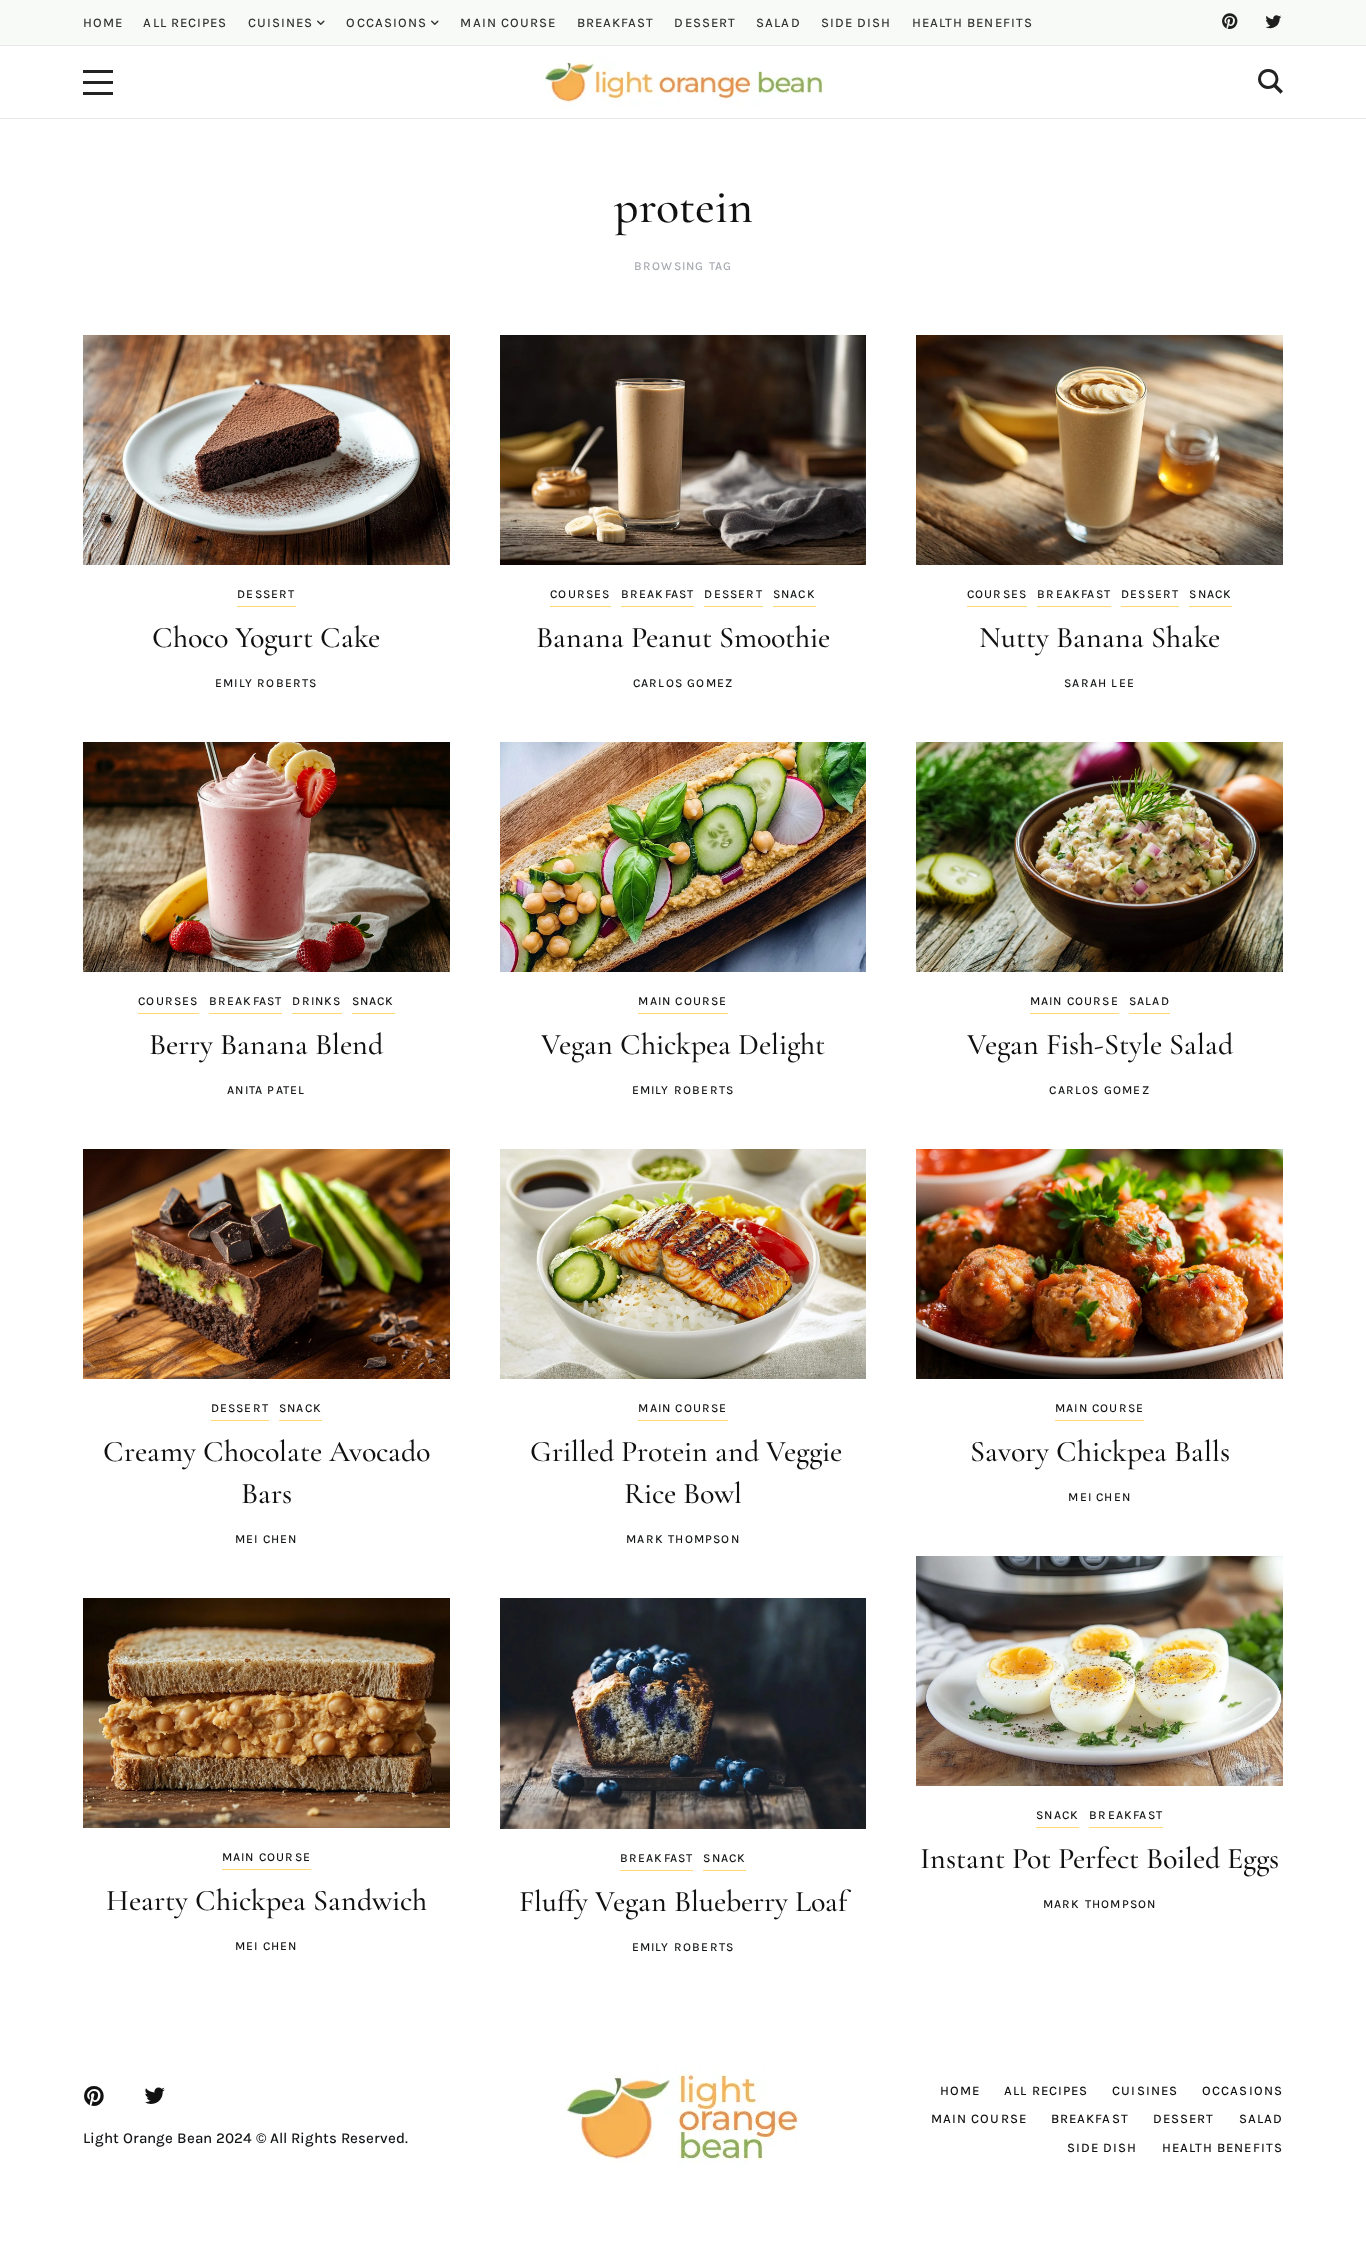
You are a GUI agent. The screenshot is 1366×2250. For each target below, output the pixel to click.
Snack (794, 594)
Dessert (266, 594)
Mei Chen (266, 1539)
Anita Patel (266, 1090)
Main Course (682, 1001)
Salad (1149, 1001)
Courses (580, 594)
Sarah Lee (1099, 683)
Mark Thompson (683, 1539)
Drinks (316, 1001)
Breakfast (658, 594)
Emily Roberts (266, 683)
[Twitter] (1273, 22)
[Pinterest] (1229, 22)
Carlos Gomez (683, 683)
